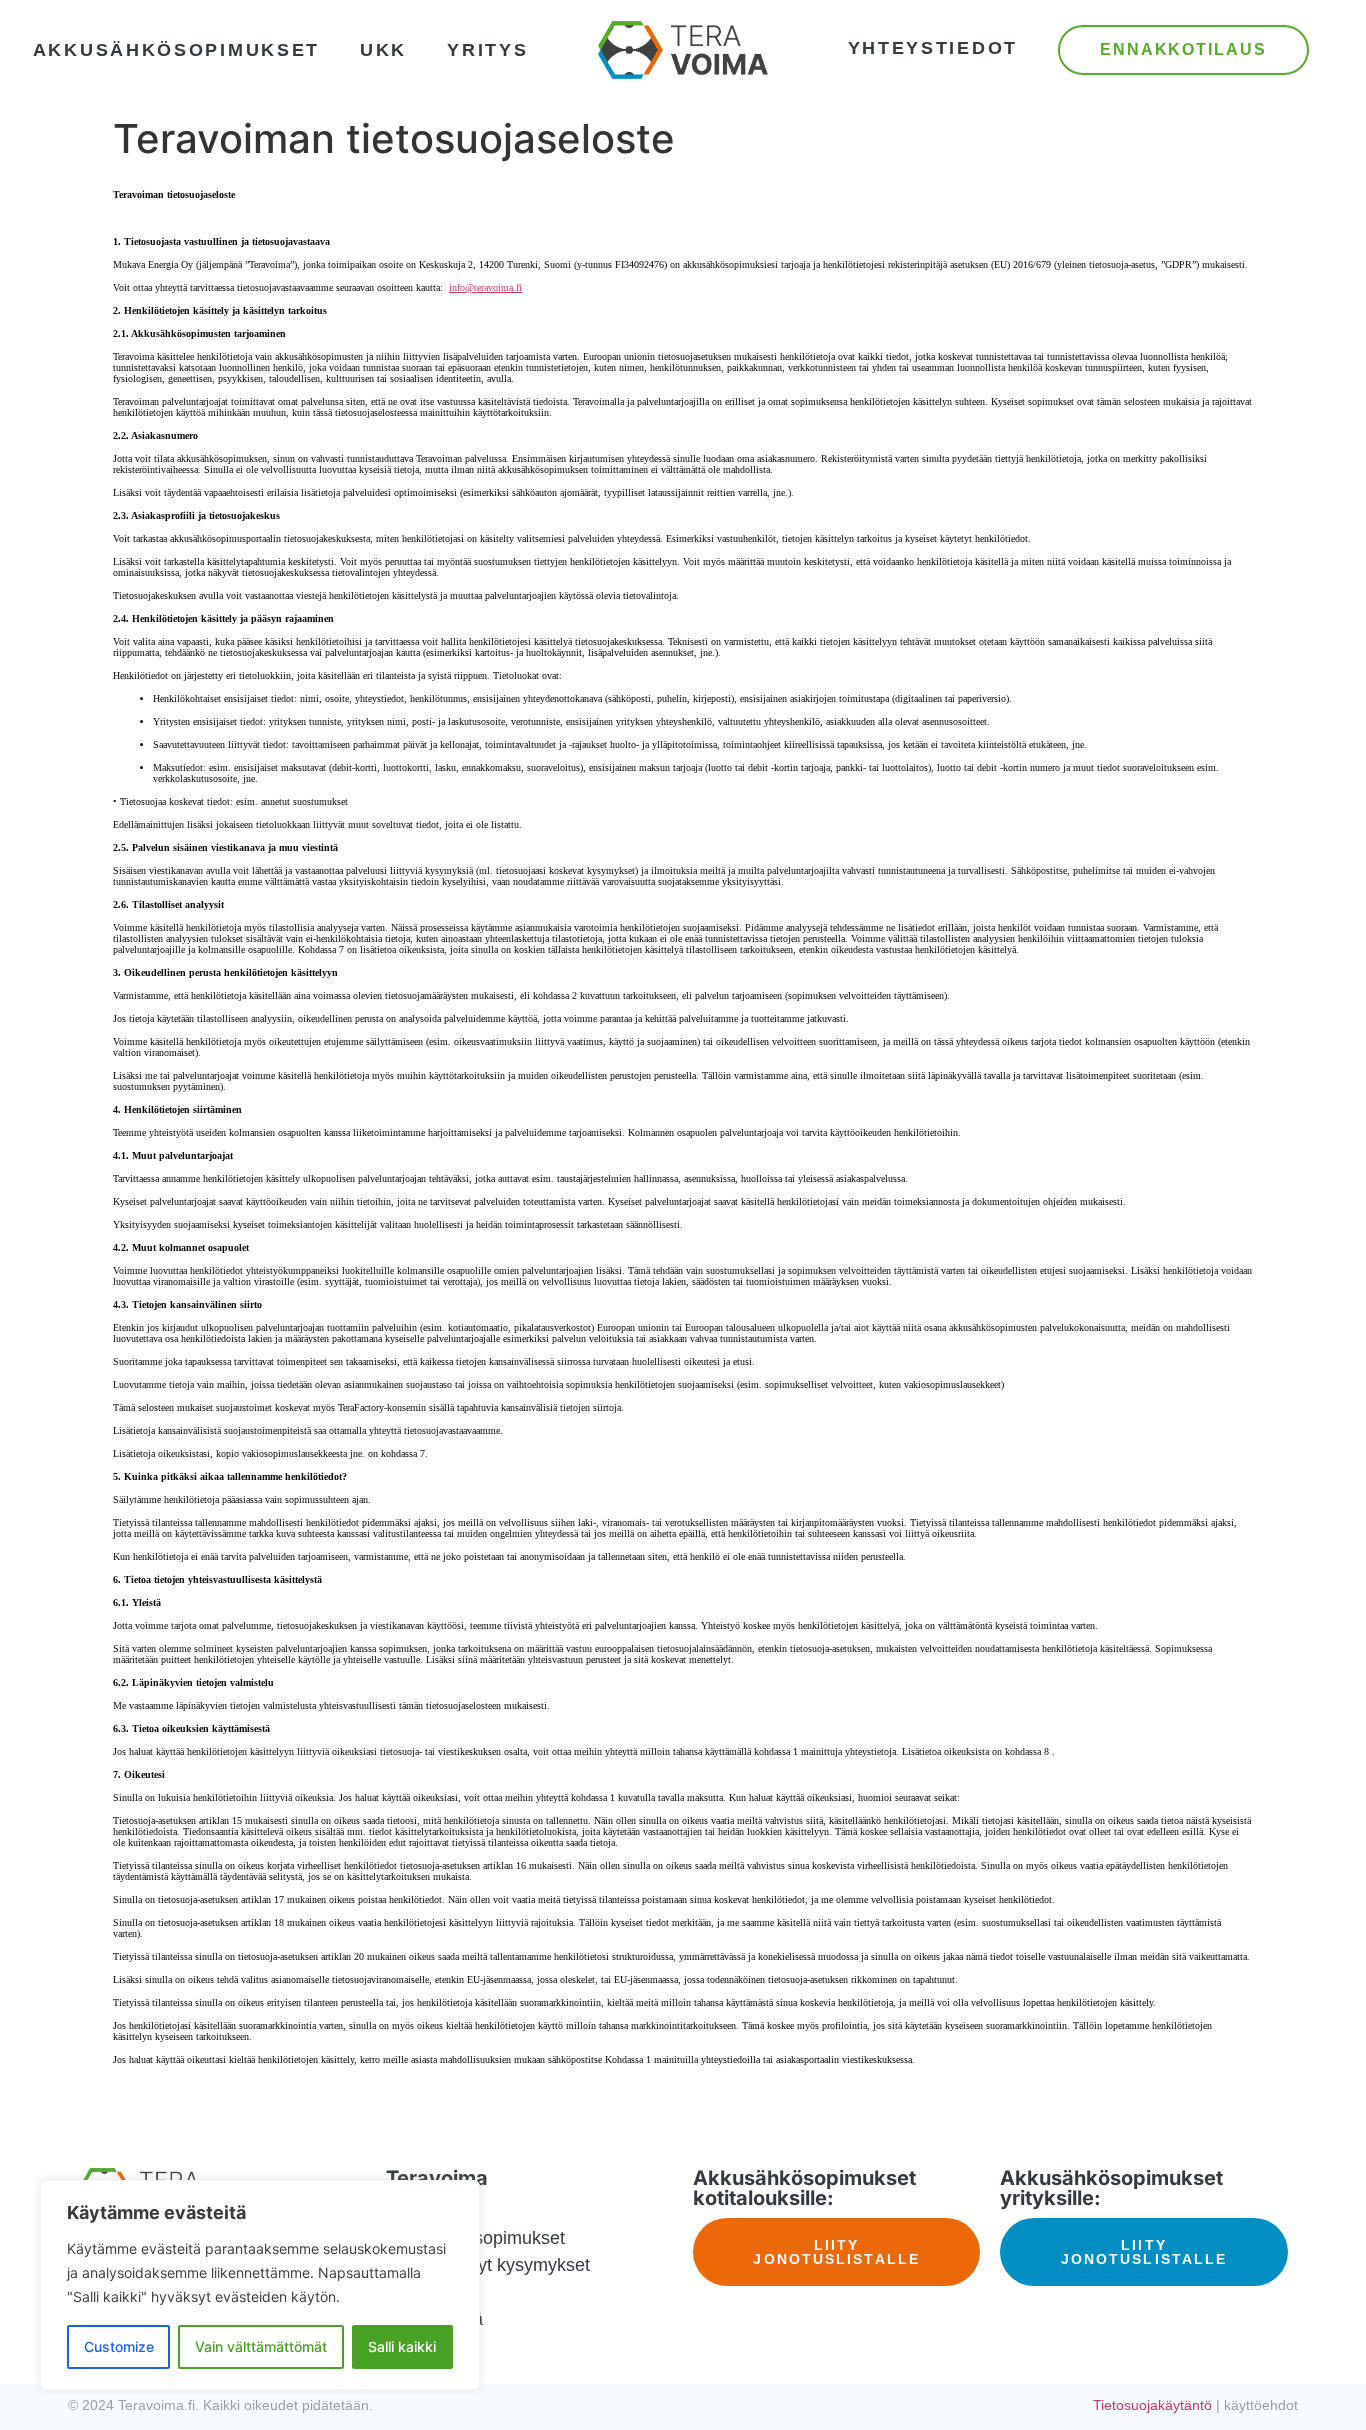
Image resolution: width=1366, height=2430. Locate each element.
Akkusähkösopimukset (176, 50)
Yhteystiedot (933, 48)
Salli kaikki (402, 2346)
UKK (383, 50)
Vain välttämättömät (261, 2346)
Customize (119, 2346)
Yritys (487, 50)
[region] (260, 2285)
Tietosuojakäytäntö (1152, 2405)
